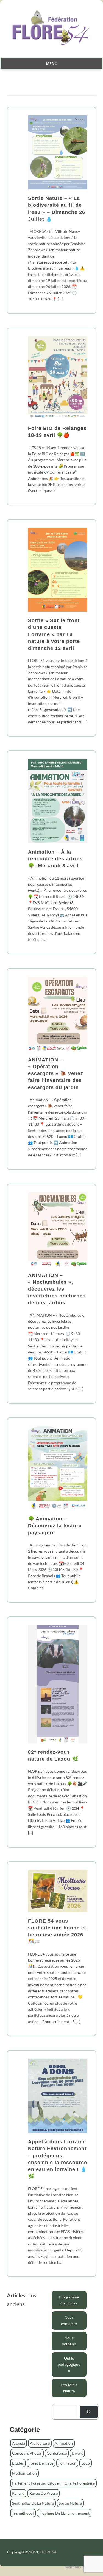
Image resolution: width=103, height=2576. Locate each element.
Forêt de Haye (41, 2463)
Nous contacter (69, 2320)
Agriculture (40, 2443)
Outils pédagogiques (69, 2364)
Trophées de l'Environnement (64, 2513)
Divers (77, 2453)
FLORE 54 (48, 2552)
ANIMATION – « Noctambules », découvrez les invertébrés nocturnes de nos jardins (57, 1289)
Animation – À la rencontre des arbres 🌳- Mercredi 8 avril (55, 859)
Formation (67, 2463)
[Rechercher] (89, 2412)
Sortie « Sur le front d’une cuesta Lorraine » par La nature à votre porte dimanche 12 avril (54, 634)
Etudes (18, 2463)
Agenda (19, 2443)
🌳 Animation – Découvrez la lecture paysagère (55, 1526)
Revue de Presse (44, 2493)
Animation (64, 2443)
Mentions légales (79, 2567)
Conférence (57, 2453)
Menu (52, 64)
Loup (86, 2463)
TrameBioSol (23, 2513)
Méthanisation (24, 2473)
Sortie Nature (70, 2503)
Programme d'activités (69, 2300)
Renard (18, 2493)
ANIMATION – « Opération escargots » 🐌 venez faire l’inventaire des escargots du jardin (56, 1074)
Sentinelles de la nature (33, 2503)
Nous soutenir (69, 2341)
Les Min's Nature (69, 2388)
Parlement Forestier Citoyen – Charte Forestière (53, 2483)
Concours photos (27, 2453)
